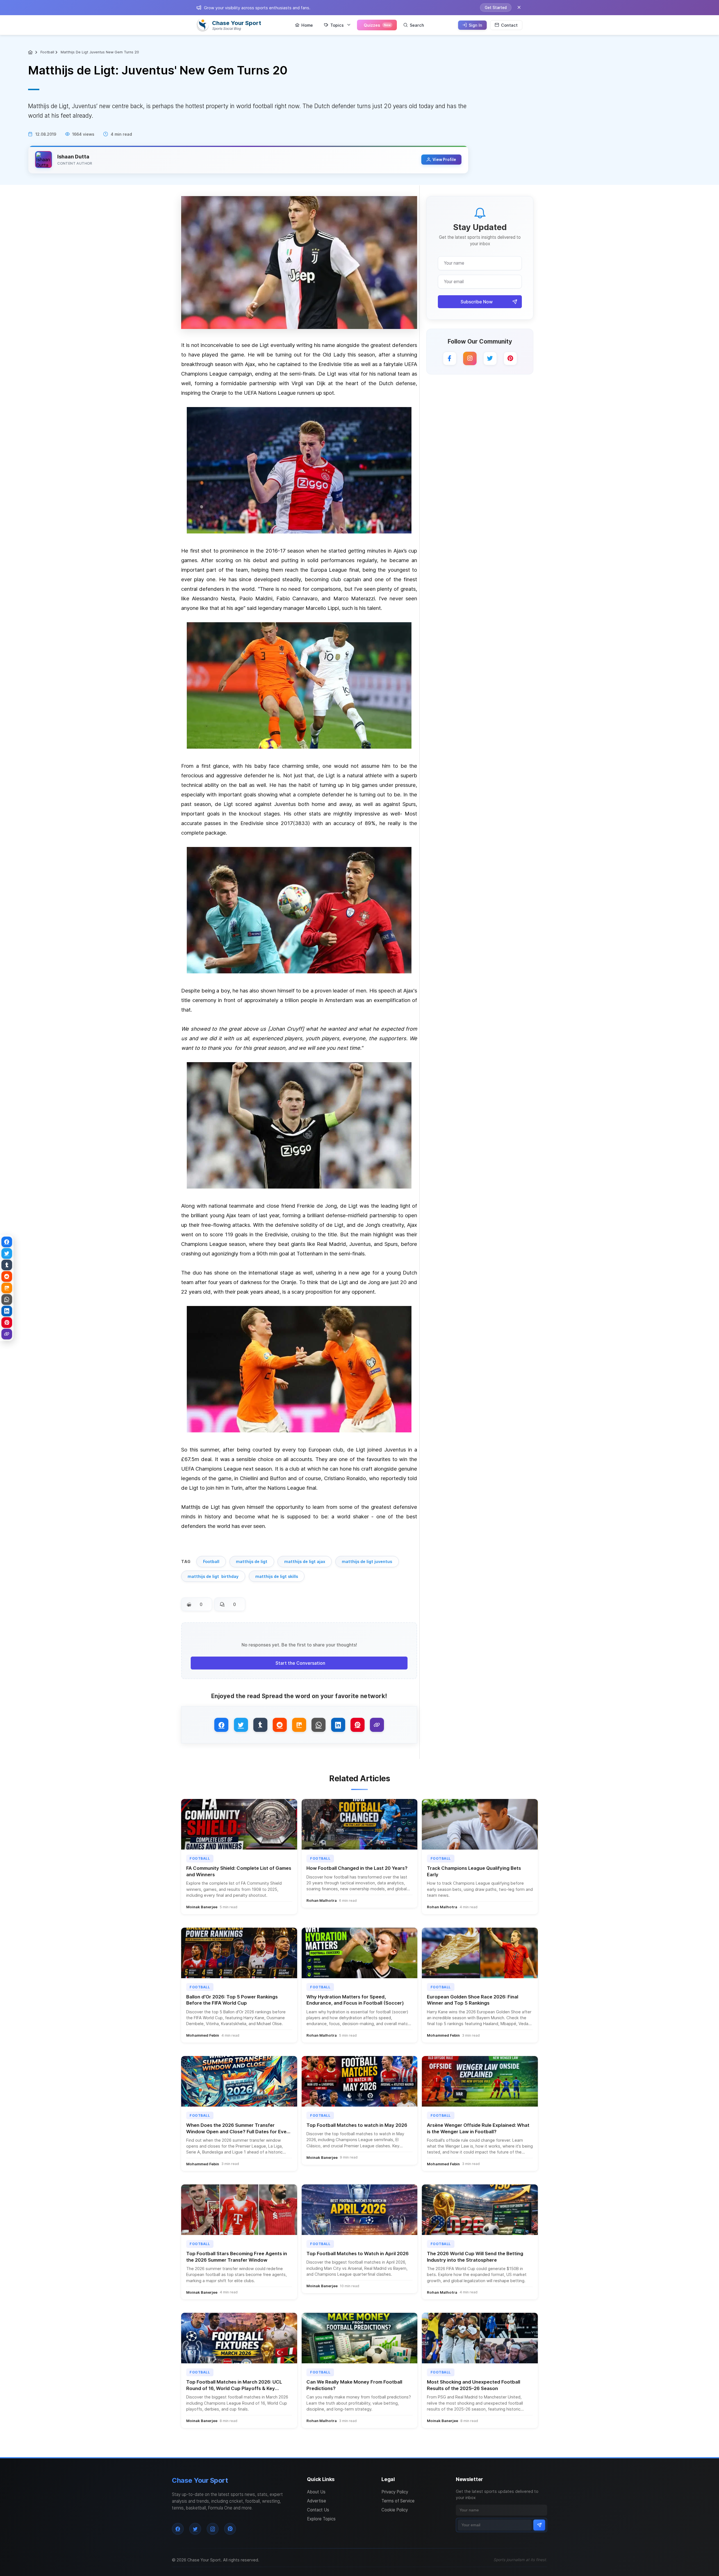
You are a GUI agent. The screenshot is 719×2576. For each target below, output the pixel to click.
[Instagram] (470, 358)
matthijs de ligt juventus (367, 1561)
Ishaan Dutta (73, 157)
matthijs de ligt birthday (213, 1576)
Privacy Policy (395, 2492)
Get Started (496, 8)
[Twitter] (490, 358)
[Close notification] (519, 8)
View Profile (444, 160)
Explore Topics (321, 2519)
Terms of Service (398, 2501)
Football (47, 52)
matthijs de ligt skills (277, 1576)
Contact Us (318, 2510)
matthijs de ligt (252, 1561)
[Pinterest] (510, 358)
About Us (316, 2492)
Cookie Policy (395, 2510)
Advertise (317, 2501)
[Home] (31, 52)
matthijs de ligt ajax (305, 1561)
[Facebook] (450, 358)
